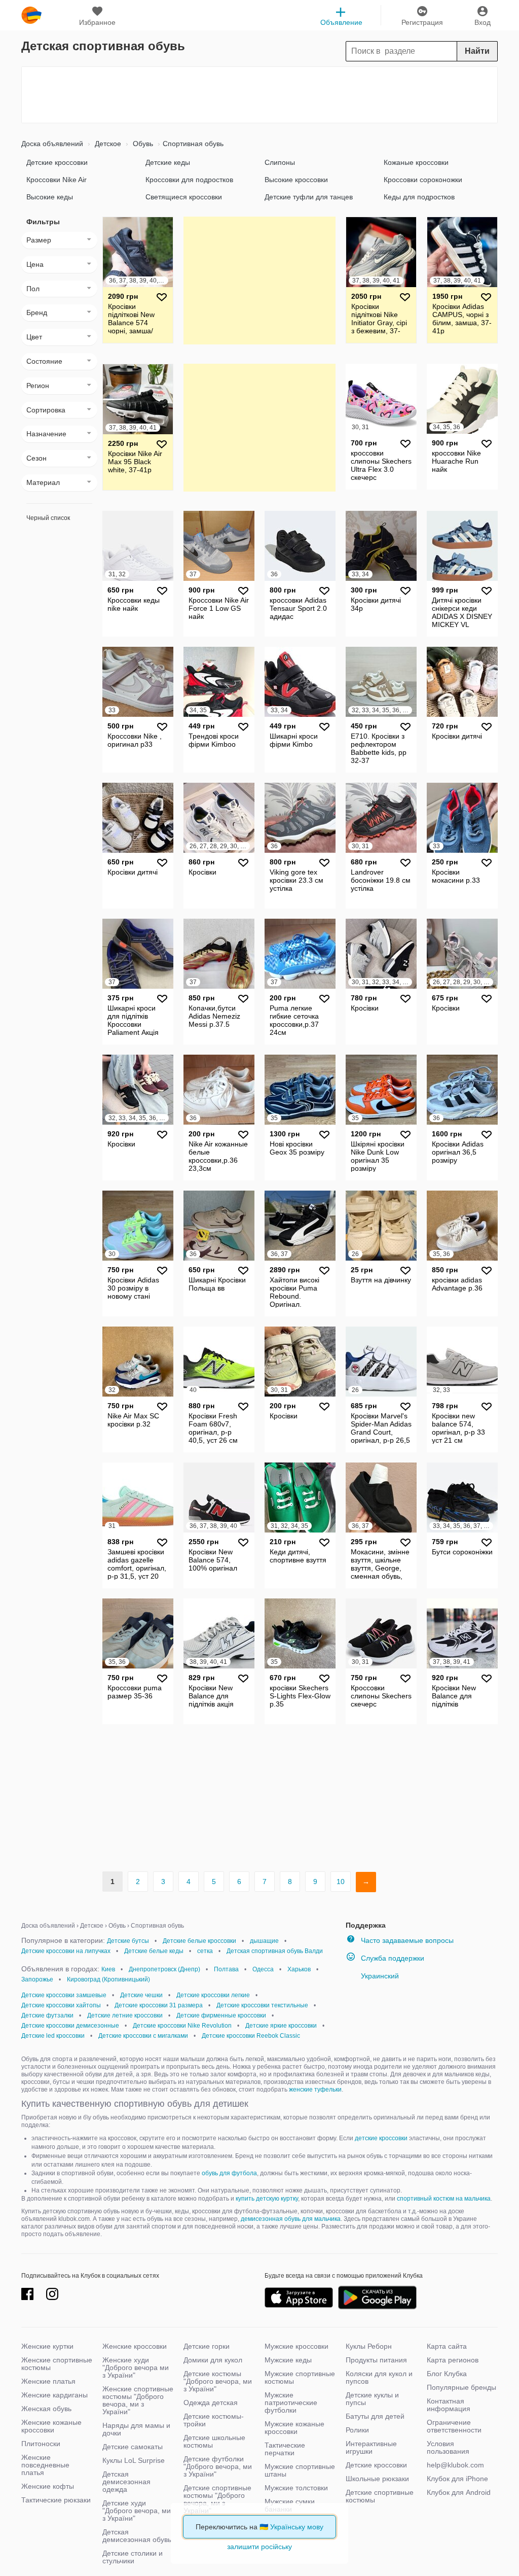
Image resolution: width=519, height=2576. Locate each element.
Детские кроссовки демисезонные (70, 2026)
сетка (205, 1951)
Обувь (142, 144)
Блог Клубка (447, 2374)
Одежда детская (211, 2403)
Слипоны (280, 162)
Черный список (48, 518)
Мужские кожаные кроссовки (294, 2428)
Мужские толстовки (296, 2488)
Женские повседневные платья (45, 2465)
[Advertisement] (259, 95)
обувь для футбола (229, 2173)
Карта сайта (447, 2346)
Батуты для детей (375, 2416)
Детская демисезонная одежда (126, 2482)
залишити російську (259, 2547)
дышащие (264, 1941)
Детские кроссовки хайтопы (61, 2005)
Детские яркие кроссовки (281, 2026)
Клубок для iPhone (457, 2479)
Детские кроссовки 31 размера (159, 2005)
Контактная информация (449, 2405)
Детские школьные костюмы (214, 2441)
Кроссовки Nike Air (57, 180)
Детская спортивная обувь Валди (275, 1951)
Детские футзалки (47, 2015)
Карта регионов (453, 2360)
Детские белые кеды (154, 1951)
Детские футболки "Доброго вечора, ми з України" (218, 2466)
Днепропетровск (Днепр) (164, 1969)
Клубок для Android (459, 2492)
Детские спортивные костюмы (380, 2496)
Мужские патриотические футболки (291, 2403)
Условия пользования (448, 2447)
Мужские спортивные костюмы (300, 2377)
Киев (108, 1969)
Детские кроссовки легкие (213, 1995)
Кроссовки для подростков (189, 180)
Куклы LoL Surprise (134, 2460)
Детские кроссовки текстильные (262, 2005)
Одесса (263, 1969)
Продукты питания (376, 2360)
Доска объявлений (52, 144)
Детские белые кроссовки (199, 1941)
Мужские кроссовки (296, 2346)
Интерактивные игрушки (371, 2447)
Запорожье (37, 1979)
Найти (477, 51)
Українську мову (297, 2527)
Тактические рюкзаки (56, 2500)
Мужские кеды (288, 2360)
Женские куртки (47, 2346)
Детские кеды (168, 162)
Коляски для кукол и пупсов (379, 2377)
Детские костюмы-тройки (214, 2420)
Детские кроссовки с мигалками (143, 2036)
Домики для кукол (213, 2360)
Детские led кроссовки (53, 2036)
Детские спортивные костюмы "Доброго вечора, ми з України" (217, 2499)
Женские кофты (48, 2486)
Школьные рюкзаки (377, 2479)
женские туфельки (315, 2090)
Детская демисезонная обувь (137, 2536)
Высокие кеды (50, 197)
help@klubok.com (455, 2465)
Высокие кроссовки (296, 180)
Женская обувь (46, 2409)
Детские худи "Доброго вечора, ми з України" (137, 2511)
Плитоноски (41, 2444)
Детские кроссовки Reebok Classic (251, 2036)
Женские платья (48, 2381)
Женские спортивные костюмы (57, 2364)
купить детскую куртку (267, 2199)
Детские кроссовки (57, 162)
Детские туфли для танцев (309, 197)
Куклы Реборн (369, 2346)
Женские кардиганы (54, 2395)
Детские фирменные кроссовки (221, 2015)
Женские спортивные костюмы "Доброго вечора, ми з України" (138, 2400)
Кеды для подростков (419, 197)
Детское (107, 144)
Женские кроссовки (135, 2346)
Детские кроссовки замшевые (64, 1995)
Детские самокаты (133, 2447)
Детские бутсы (128, 1941)
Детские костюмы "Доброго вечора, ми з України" (218, 2381)
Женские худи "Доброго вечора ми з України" (136, 2368)
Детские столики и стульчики (133, 2557)
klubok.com (31, 15)
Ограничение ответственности (454, 2426)
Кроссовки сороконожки (423, 180)
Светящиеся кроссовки (184, 197)
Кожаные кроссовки (416, 162)
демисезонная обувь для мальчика (291, 2219)
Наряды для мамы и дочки (136, 2429)
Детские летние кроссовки (125, 2015)
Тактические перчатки (285, 2449)
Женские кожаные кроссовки (51, 2426)
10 (341, 1882)
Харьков (299, 1969)
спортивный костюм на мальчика (444, 2199)
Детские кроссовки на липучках (66, 1951)
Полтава (226, 1969)
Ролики (357, 2430)
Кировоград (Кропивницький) (108, 1979)
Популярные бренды (461, 2387)
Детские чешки (141, 1995)
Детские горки (207, 2346)
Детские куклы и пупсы (372, 2399)
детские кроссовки (381, 2138)
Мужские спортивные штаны (300, 2470)
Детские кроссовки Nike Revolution (182, 2026)
